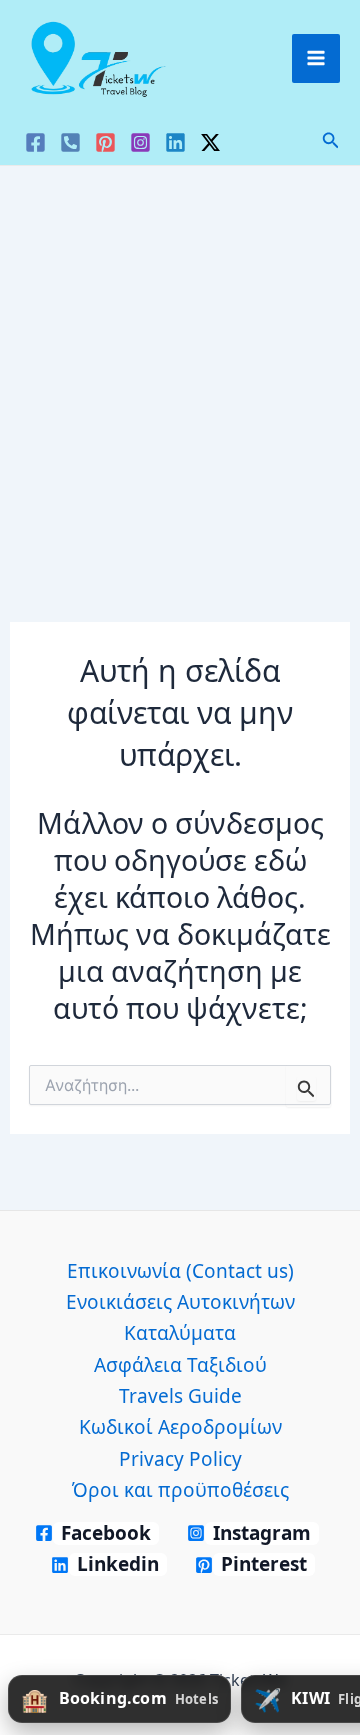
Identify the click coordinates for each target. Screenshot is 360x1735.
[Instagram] (140, 142)
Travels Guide (180, 1396)
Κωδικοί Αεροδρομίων (180, 1427)
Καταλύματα (180, 1333)
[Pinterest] (105, 142)
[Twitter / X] (210, 142)
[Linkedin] (175, 142)
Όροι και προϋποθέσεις (180, 1490)
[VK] (70, 142)
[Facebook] (35, 142)
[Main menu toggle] (316, 58)
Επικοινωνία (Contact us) (180, 1271)
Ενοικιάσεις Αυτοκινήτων (180, 1302)
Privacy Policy (180, 1459)
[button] (331, 141)
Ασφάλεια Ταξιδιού (180, 1365)
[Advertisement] (180, 356)
